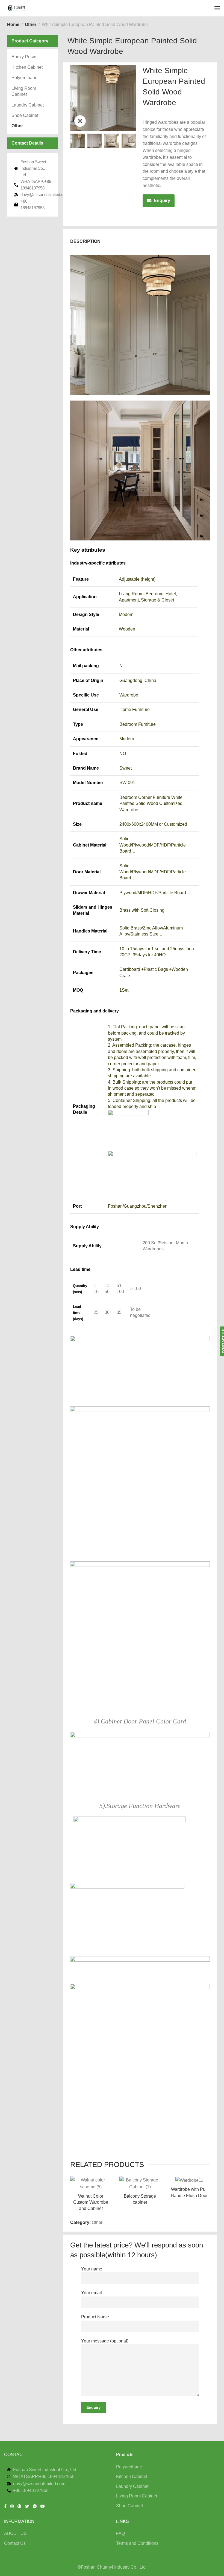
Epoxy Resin (24, 57)
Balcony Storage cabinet (140, 2199)
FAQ (120, 2533)
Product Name (95, 2317)
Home (13, 25)
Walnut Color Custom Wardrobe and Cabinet (91, 2202)
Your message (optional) (105, 2341)
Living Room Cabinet (24, 91)
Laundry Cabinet (28, 105)
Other (31, 25)
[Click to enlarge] (80, 121)
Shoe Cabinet (25, 115)
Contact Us (15, 2543)
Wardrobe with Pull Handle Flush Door (189, 2192)
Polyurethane (24, 78)
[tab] (85, 241)
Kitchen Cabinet (27, 67)
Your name (92, 2269)
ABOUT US (15, 2533)
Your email (92, 2293)
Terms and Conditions (137, 2543)
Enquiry (162, 201)
